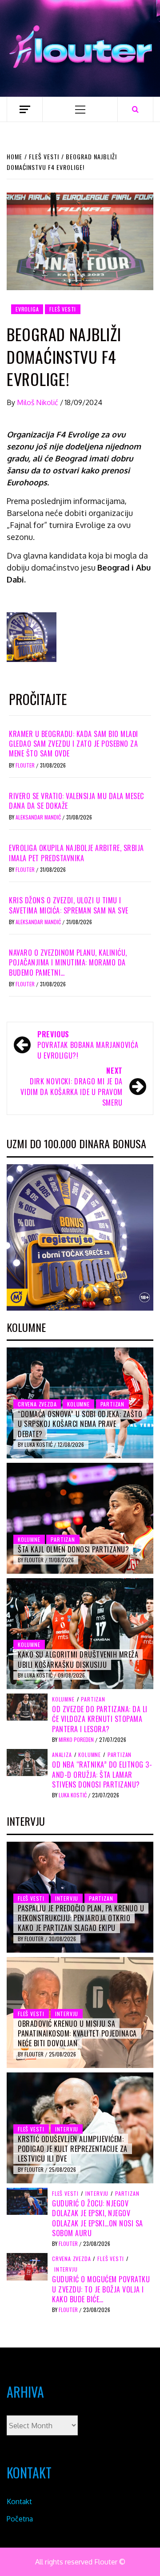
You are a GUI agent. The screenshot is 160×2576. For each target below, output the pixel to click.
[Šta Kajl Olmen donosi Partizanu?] (80, 1518)
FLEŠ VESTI (63, 309)
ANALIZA (62, 1755)
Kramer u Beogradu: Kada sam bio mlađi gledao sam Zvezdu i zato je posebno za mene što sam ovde (74, 744)
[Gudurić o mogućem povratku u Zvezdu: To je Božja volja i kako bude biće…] (27, 2266)
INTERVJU (67, 1898)
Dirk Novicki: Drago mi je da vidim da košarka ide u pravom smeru (72, 1087)
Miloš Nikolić (38, 402)
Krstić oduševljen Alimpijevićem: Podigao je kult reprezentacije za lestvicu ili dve (73, 2149)
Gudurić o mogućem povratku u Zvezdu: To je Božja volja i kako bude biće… (101, 2289)
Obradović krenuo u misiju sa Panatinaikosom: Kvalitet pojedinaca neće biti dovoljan (77, 2034)
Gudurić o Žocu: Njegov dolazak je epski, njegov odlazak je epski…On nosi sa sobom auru (98, 2218)
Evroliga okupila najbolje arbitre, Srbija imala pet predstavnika (76, 853)
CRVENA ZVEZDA (37, 1404)
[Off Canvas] (25, 109)
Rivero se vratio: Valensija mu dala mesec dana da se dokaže (76, 801)
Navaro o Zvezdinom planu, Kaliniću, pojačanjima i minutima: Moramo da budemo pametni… (68, 963)
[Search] (135, 109)
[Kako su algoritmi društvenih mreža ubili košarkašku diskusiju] (80, 1634)
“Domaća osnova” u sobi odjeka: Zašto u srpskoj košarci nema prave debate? (80, 1424)
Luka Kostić (39, 1444)
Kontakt (19, 2501)
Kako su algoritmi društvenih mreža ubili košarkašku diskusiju (78, 1659)
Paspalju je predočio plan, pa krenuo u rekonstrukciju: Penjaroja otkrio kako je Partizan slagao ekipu (81, 1918)
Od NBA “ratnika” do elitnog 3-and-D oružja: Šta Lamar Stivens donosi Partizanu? (102, 1774)
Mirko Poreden (77, 1739)
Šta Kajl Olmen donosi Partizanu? (73, 1549)
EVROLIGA (27, 309)
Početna (20, 2519)
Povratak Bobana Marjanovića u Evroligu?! (88, 1045)
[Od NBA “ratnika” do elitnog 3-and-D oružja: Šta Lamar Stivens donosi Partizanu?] (27, 1762)
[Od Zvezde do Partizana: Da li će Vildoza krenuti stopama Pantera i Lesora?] (27, 1706)
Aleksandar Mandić (39, 817)
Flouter (26, 765)
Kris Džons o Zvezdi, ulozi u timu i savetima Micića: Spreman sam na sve (69, 905)
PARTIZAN (112, 1404)
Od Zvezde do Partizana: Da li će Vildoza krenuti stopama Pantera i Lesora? (100, 1719)
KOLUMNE (78, 1404)
